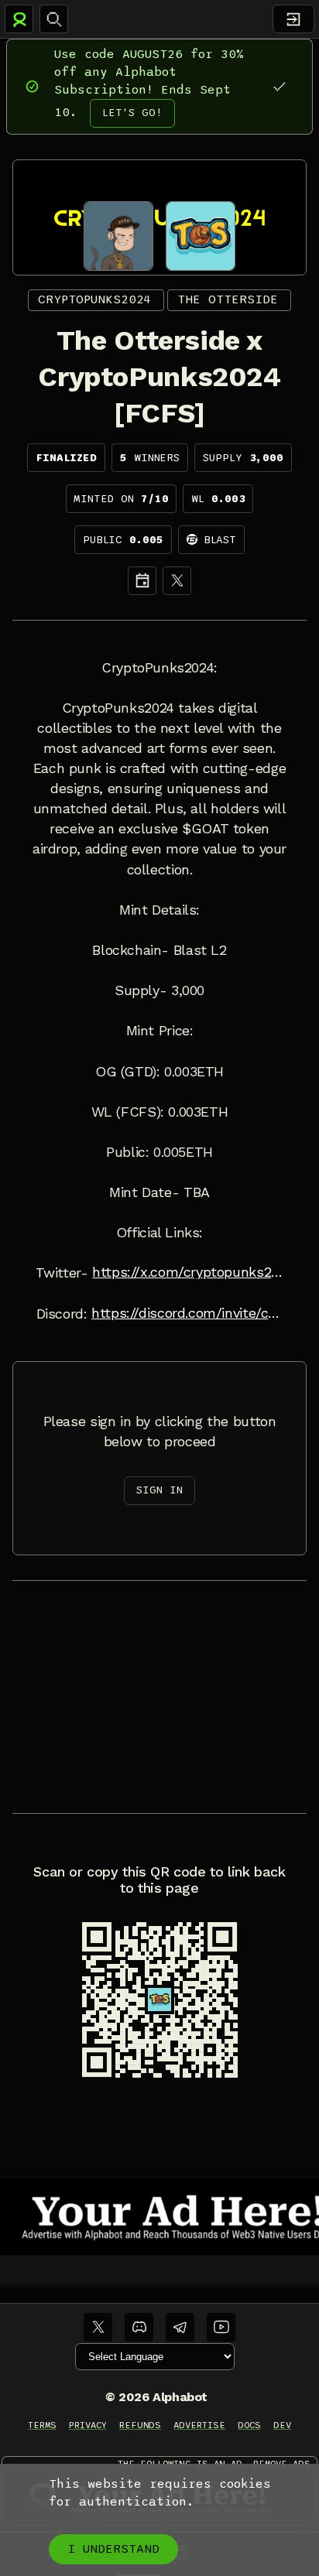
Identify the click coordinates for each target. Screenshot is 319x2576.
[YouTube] (221, 2327)
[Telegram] (180, 2327)
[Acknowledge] (279, 86)
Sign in (159, 1490)
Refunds (141, 2425)
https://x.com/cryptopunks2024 (188, 1272)
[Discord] (139, 2327)
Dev (282, 2425)
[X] (177, 581)
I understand (113, 2549)
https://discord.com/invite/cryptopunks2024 (187, 1313)
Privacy (88, 2425)
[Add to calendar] (142, 581)
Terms (42, 2425)
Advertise (199, 2425)
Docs (249, 2425)
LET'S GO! (132, 113)
